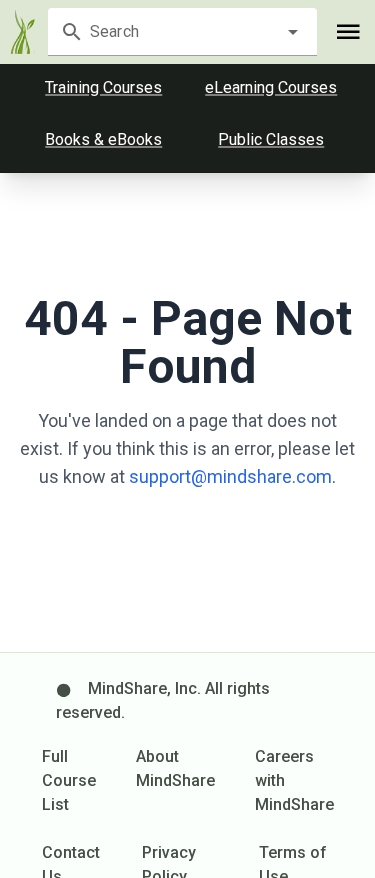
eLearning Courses (271, 87)
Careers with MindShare (294, 780)
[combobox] (182, 32)
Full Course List (69, 780)
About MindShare (175, 768)
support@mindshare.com (230, 476)
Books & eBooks (103, 139)
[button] (293, 32)
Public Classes (271, 139)
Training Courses (103, 87)
